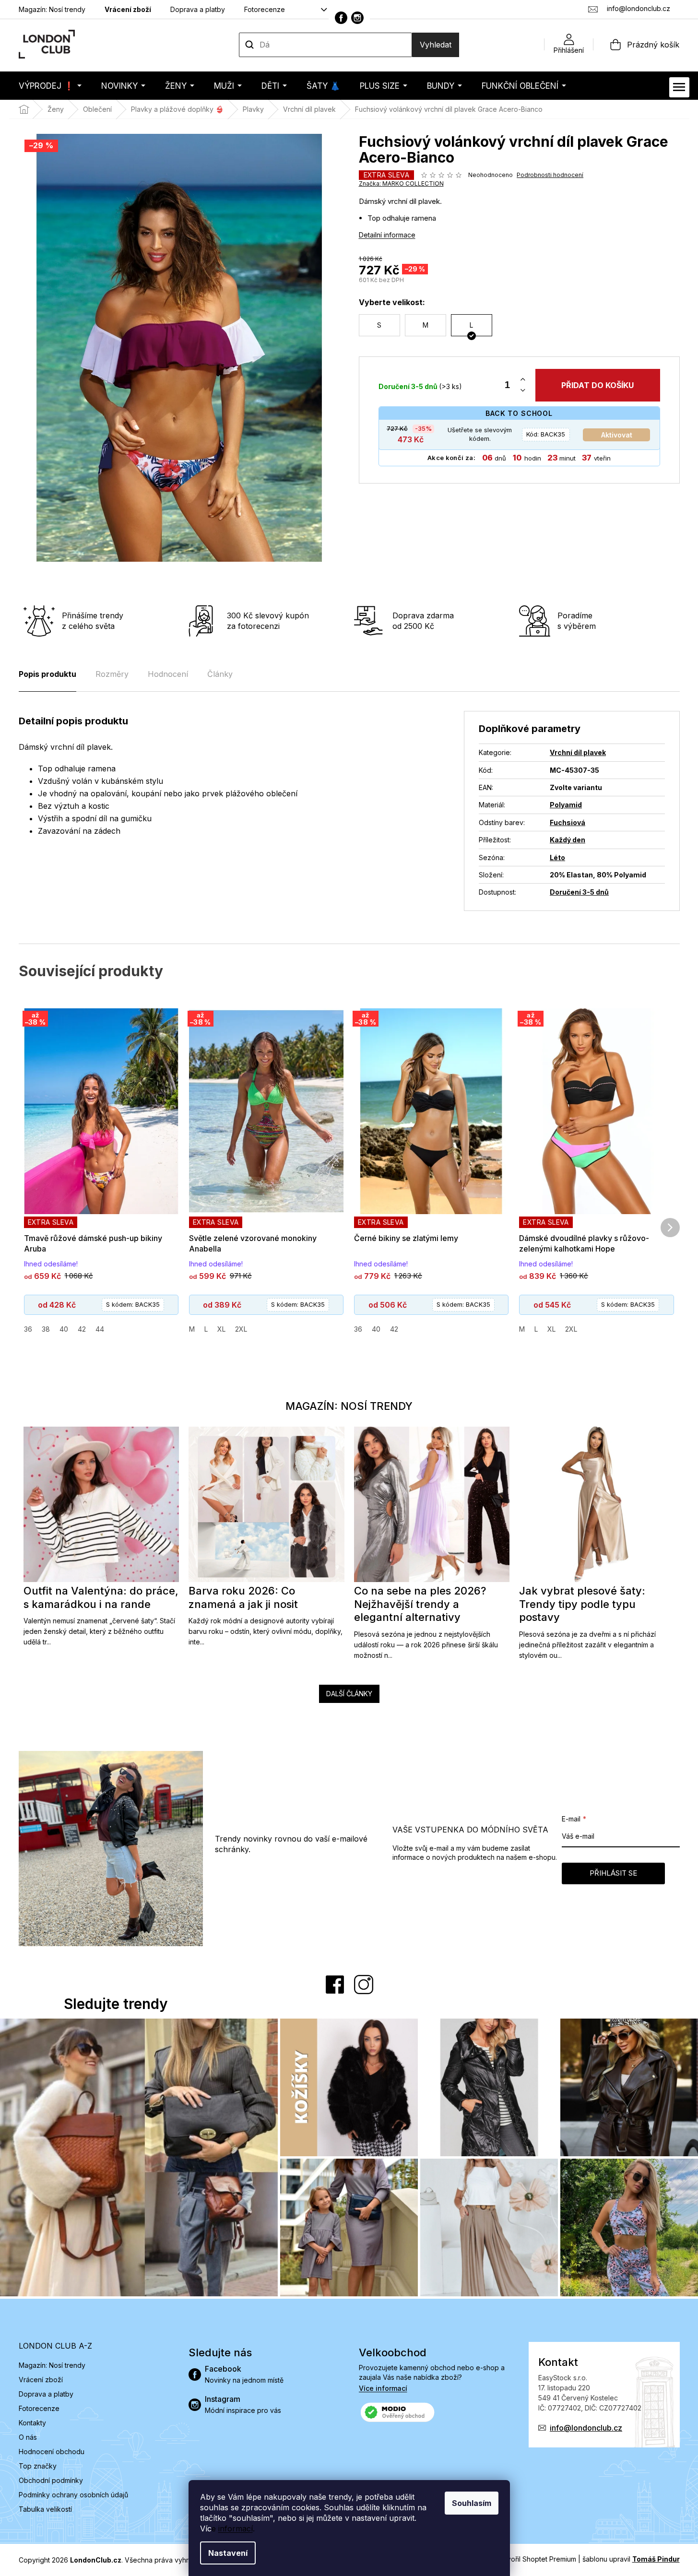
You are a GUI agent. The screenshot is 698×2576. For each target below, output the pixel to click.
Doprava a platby (198, 9)
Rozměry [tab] (112, 674)
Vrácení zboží (128, 9)
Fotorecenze (265, 9)
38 (46, 1329)
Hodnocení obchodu (52, 2452)
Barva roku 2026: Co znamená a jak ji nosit (243, 1597)
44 (100, 1329)
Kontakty (32, 2423)
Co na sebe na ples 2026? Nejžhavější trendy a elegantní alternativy (420, 1604)
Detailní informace (387, 235)
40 (64, 1329)
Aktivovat (617, 435)
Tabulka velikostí (45, 2509)
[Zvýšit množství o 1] (523, 380)
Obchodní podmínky (51, 2480)
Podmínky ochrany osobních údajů (73, 2495)
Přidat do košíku (597, 385)
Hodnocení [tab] (168, 674)
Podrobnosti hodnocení (550, 175)
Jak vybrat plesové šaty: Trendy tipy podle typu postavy (582, 1604)
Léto (557, 857)
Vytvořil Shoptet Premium (536, 2559)
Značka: (401, 183)
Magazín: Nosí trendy (52, 9)
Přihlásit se (613, 1873)
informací (236, 2529)
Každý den (568, 840)
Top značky (38, 2466)
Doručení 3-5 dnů (579, 892)
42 (82, 1329)
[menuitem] (50, 86)
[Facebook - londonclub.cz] (341, 18)
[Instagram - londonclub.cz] (357, 18)
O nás (28, 2437)
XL (221, 1329)
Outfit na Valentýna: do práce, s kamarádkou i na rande (101, 1597)
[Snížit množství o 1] (523, 391)
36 (28, 1329)
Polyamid (566, 805)
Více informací (383, 2388)
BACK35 (546, 434)
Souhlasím (472, 2503)
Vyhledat (436, 45)
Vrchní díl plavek (578, 752)
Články (220, 674)
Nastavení (228, 2553)
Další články (349, 1694)
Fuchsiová (568, 822)
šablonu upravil (631, 2559)
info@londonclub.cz (586, 2428)
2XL (241, 1329)
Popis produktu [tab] (47, 674)
